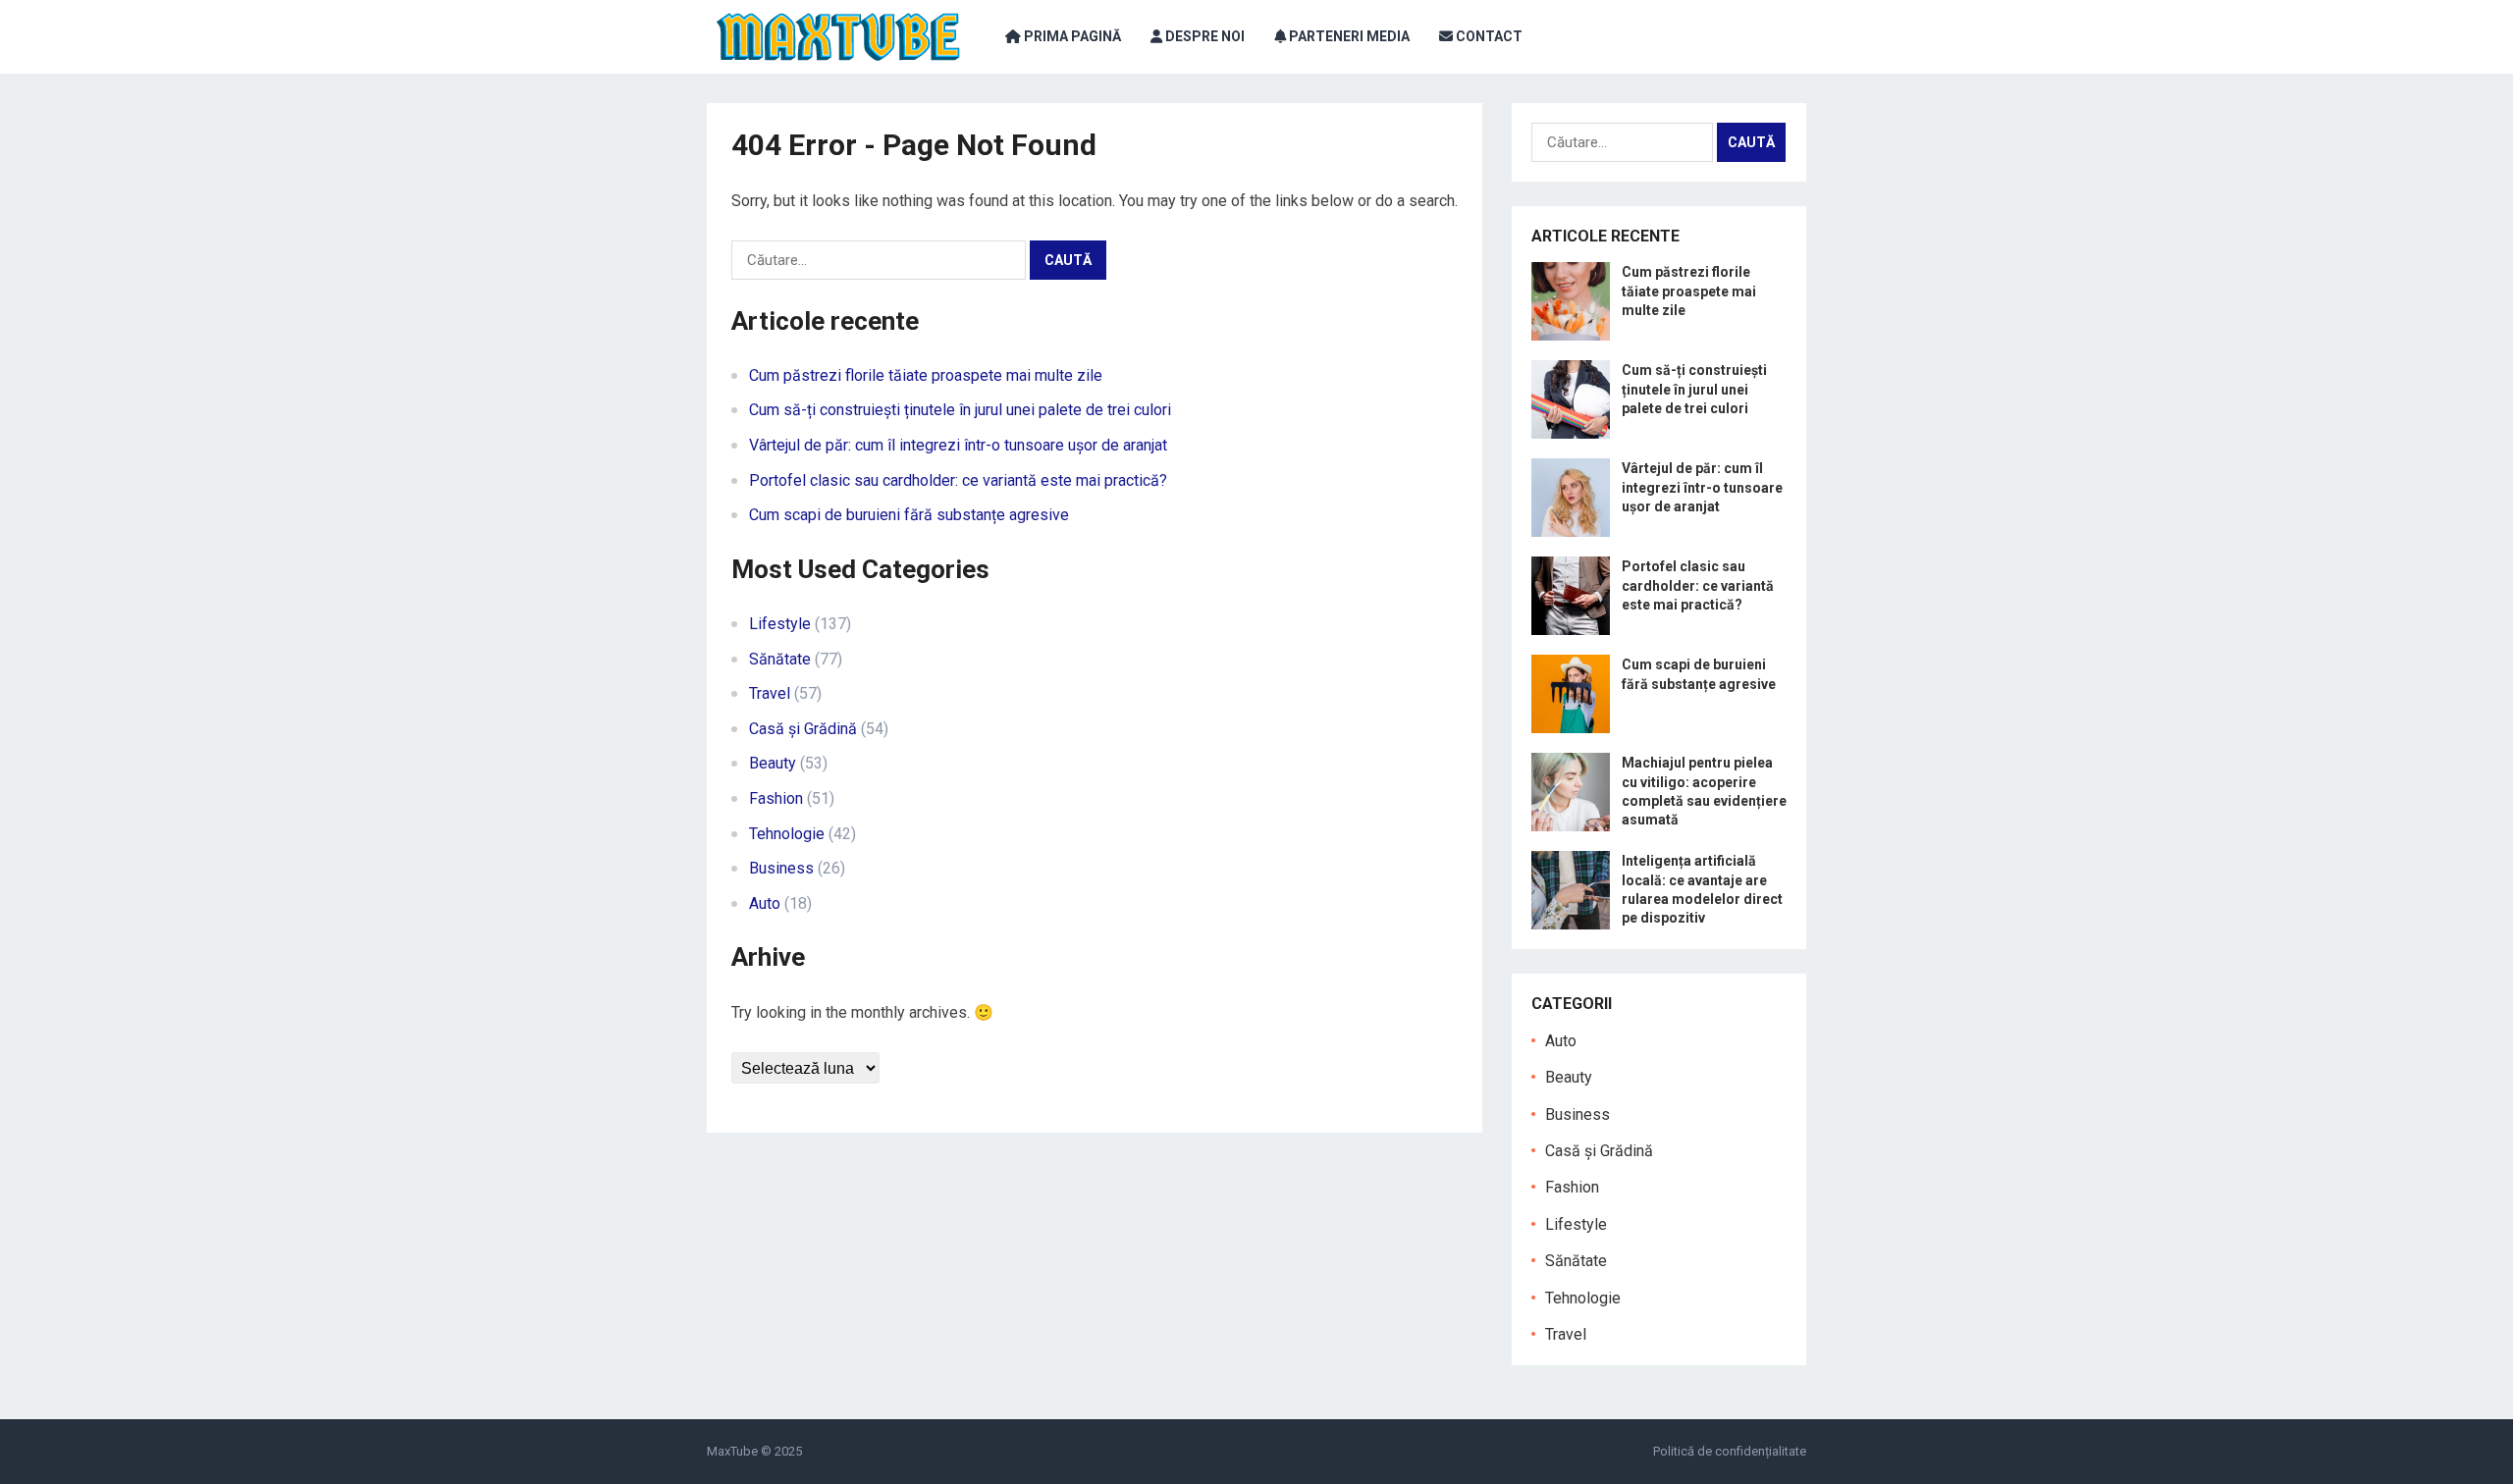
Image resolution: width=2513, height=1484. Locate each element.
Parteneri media (1348, 36)
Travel (770, 693)
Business (781, 868)
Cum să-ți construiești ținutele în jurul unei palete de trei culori (960, 410)
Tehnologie (787, 834)
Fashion (776, 798)
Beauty (773, 763)
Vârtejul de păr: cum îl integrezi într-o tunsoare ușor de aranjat (958, 445)
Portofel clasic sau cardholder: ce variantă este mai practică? (958, 480)
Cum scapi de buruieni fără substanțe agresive (909, 515)
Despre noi (1203, 36)
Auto (765, 903)
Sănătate (780, 659)
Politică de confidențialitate (1730, 1451)
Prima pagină (1071, 36)
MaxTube (732, 1451)
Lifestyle (780, 624)
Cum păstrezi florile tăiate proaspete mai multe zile (926, 375)
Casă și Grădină (803, 729)
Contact (1488, 36)
